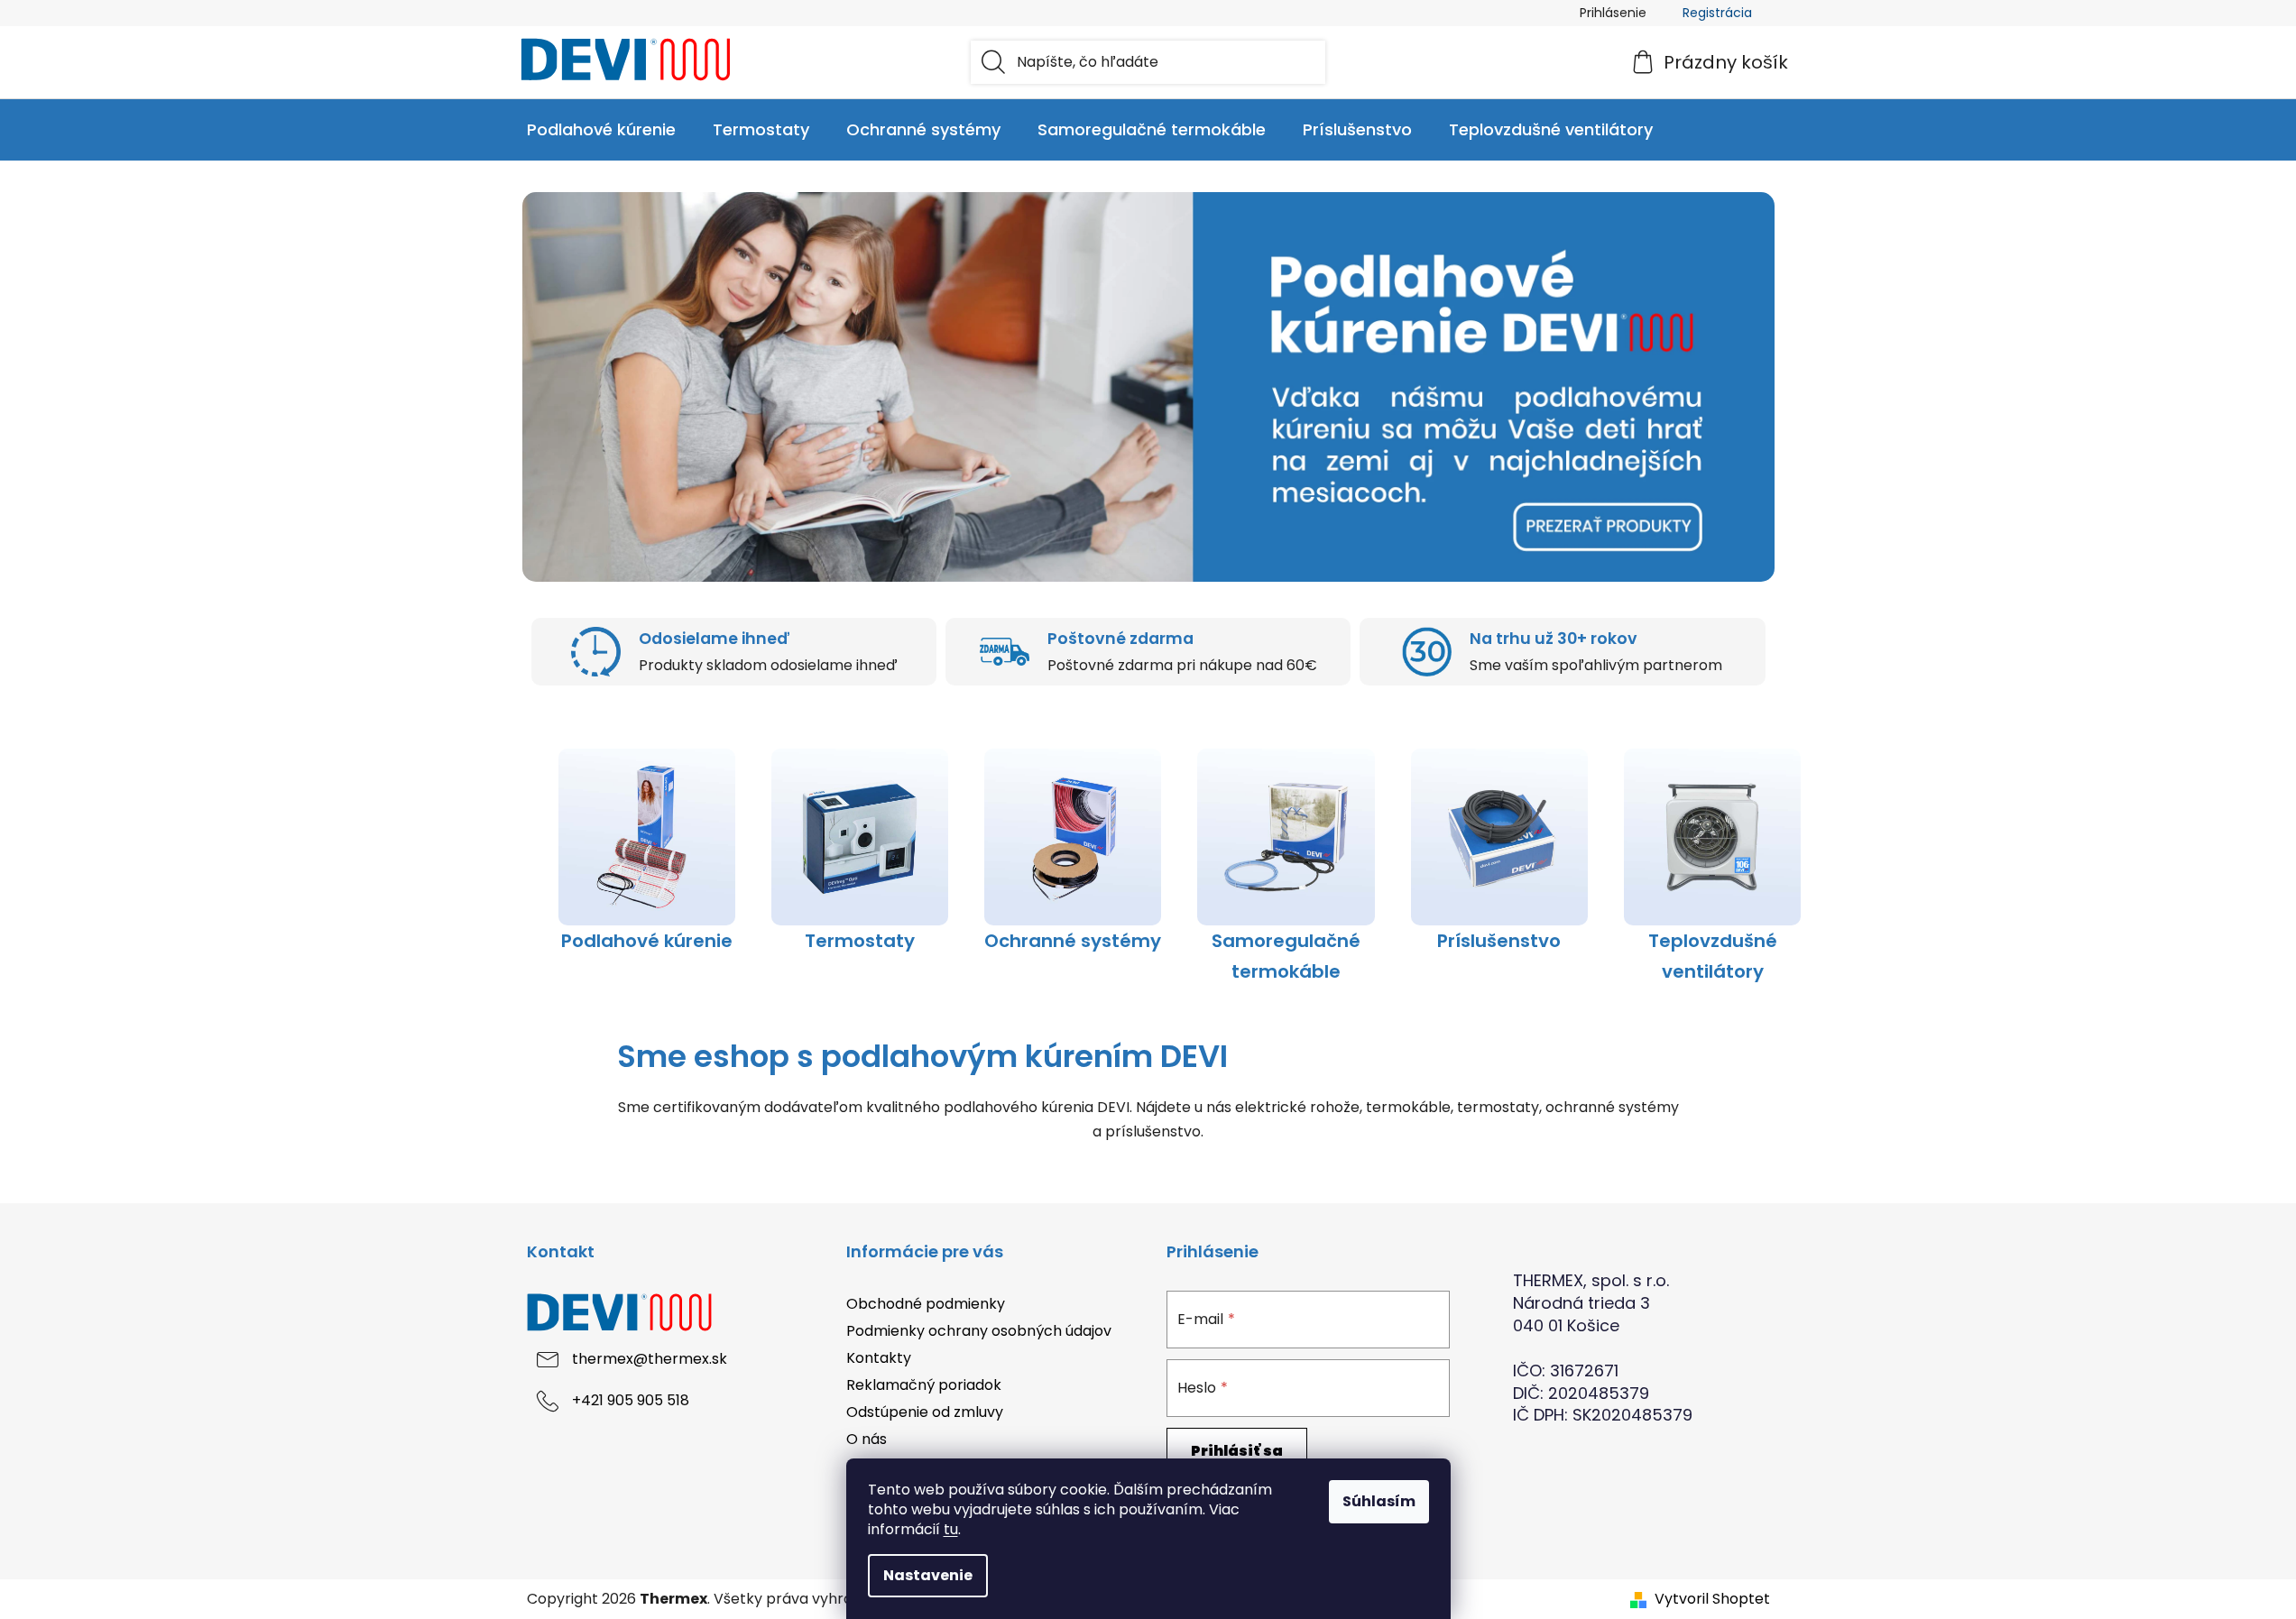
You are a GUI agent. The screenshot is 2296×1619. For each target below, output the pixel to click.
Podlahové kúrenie (647, 941)
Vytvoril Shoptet (1712, 1599)
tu (951, 1529)
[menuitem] (601, 130)
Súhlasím (1379, 1501)
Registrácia (1717, 13)
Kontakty (879, 1358)
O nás (867, 1439)
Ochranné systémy (1073, 941)
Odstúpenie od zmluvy (925, 1412)
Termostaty (860, 941)
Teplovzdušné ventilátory (1713, 956)
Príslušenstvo (1499, 941)
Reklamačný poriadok (924, 1385)
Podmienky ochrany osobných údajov (979, 1331)
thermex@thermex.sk (650, 1359)
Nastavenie (928, 1575)
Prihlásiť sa (1237, 1451)
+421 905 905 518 (631, 1400)
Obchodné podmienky (926, 1304)
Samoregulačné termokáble (1286, 956)
